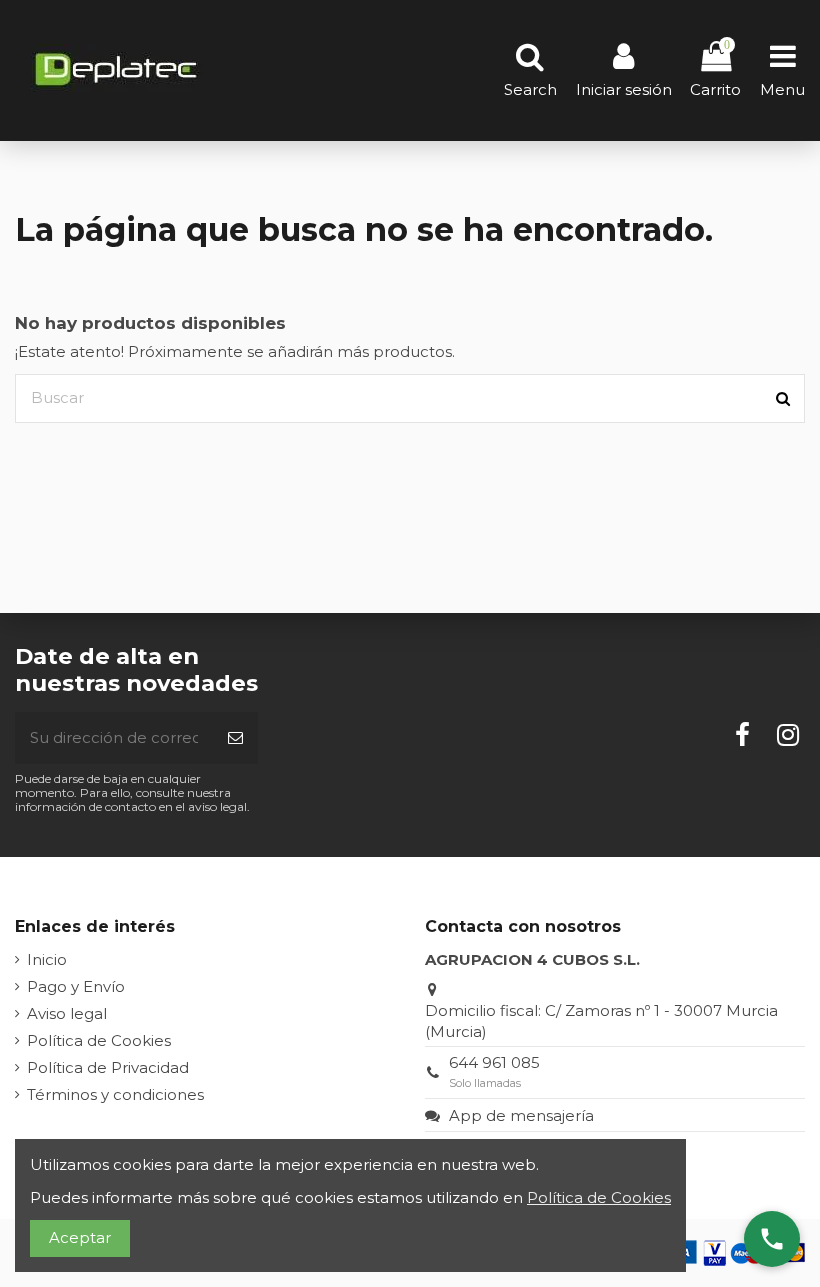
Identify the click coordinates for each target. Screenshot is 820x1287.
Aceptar (80, 1237)
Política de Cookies (99, 1040)
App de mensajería (521, 1115)
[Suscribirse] (235, 738)
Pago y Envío (76, 986)
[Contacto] (772, 1239)
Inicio (47, 959)
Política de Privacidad (108, 1067)
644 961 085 (494, 1062)
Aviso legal (67, 1013)
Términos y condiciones (115, 1094)
